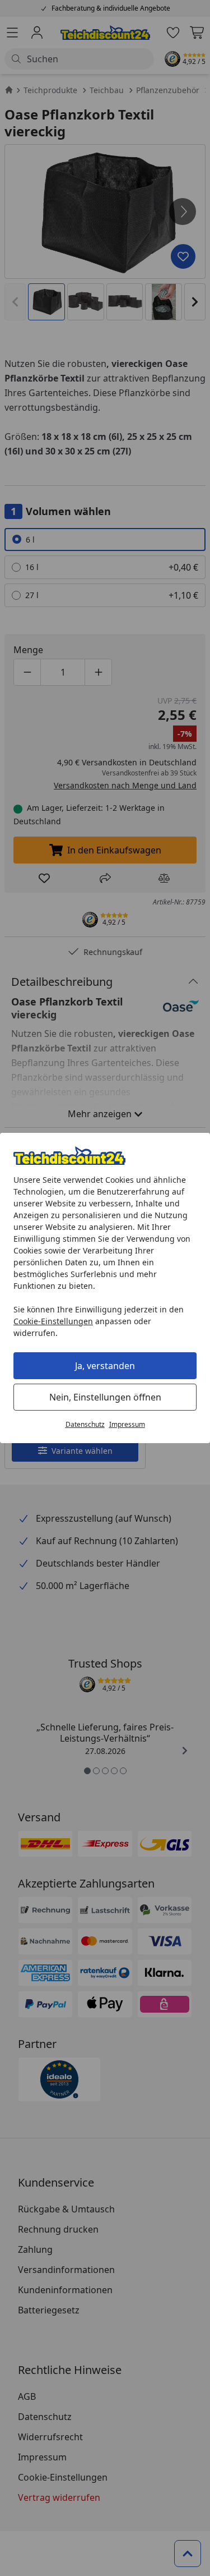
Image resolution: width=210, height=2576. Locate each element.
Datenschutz (85, 1424)
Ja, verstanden (105, 1366)
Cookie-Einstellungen (53, 1321)
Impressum (127, 1424)
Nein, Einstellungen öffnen (105, 1397)
